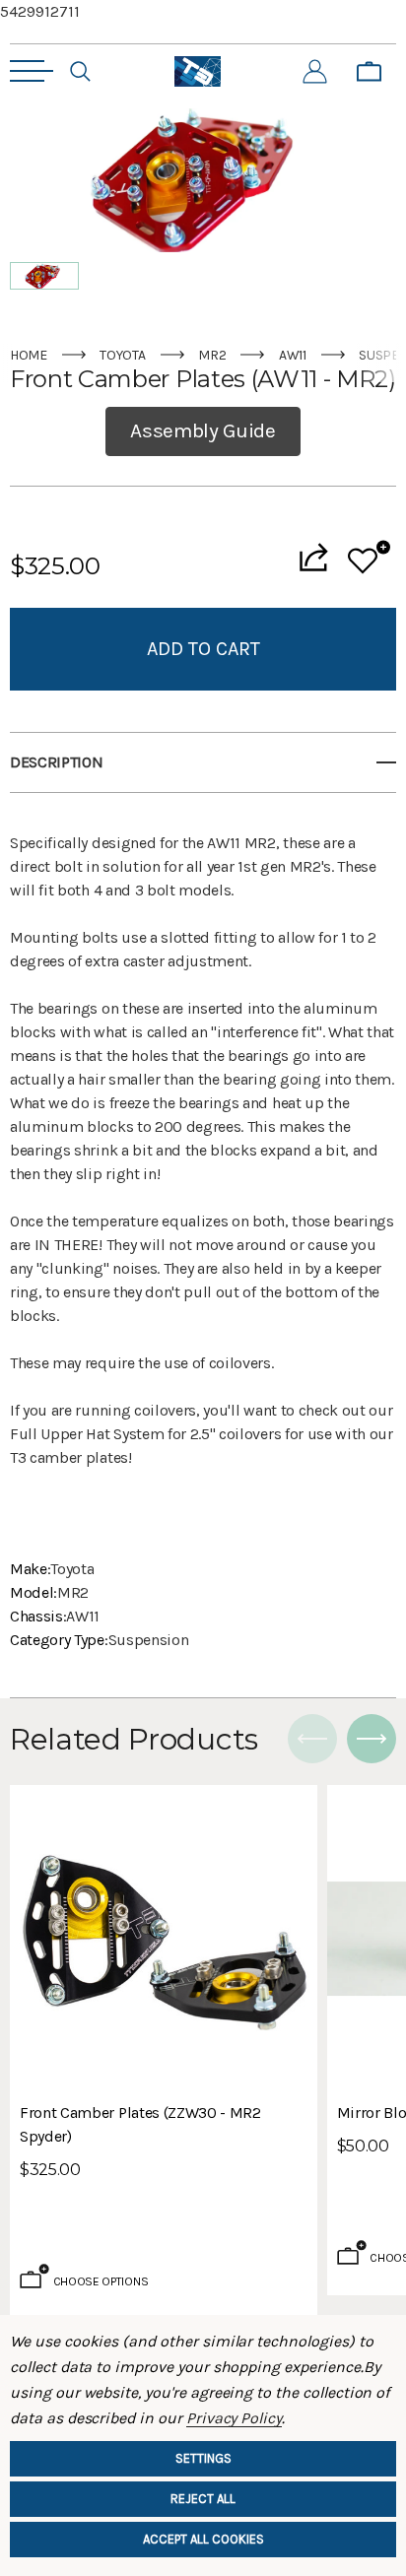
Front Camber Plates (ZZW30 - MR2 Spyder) (140, 2124)
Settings (203, 2458)
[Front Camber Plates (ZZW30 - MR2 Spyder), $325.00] (164, 1939)
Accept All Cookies (203, 2539)
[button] (44, 276)
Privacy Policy (234, 2418)
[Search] (80, 72)
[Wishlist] (369, 557)
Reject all (203, 2499)
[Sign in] (315, 72)
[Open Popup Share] (313, 557)
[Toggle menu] (32, 71)
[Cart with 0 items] (369, 72)
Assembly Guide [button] (203, 430)
